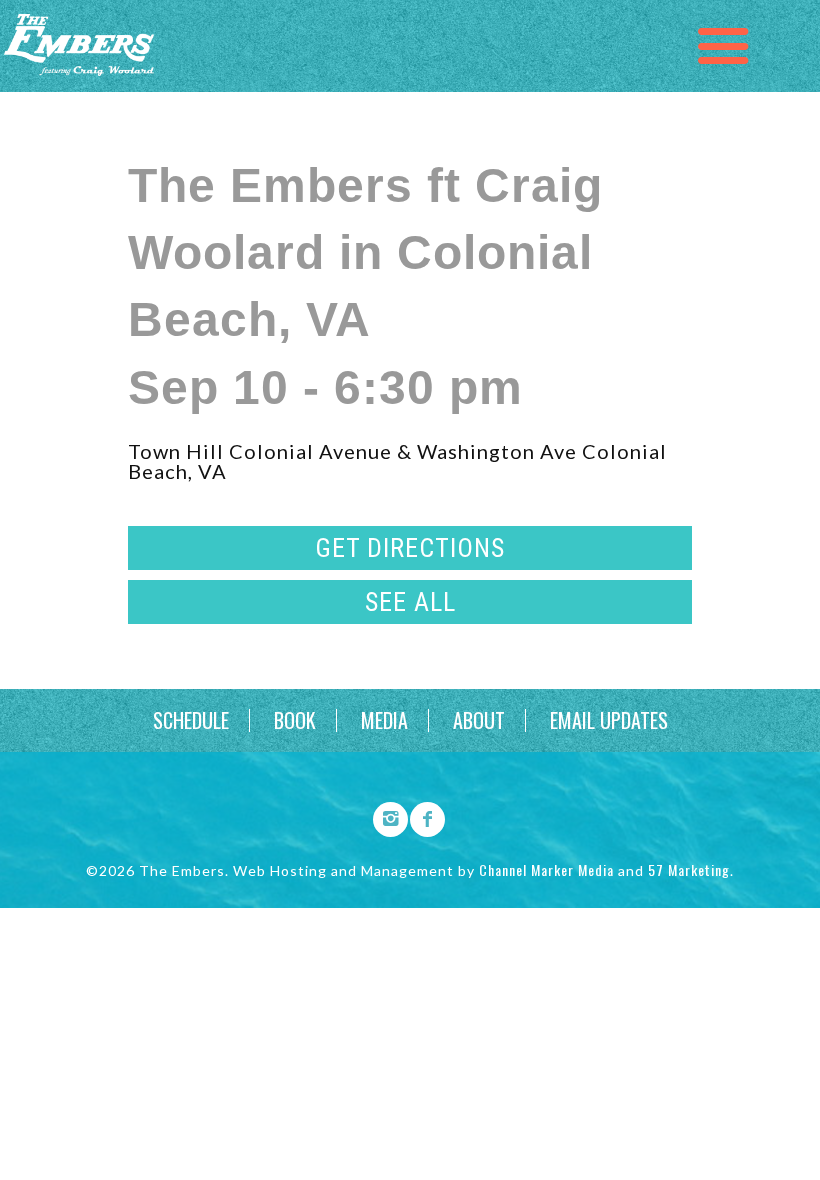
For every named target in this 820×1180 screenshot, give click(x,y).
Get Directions (410, 548)
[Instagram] (384, 816)
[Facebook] (421, 816)
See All (410, 602)
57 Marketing (689, 869)
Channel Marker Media (546, 869)
